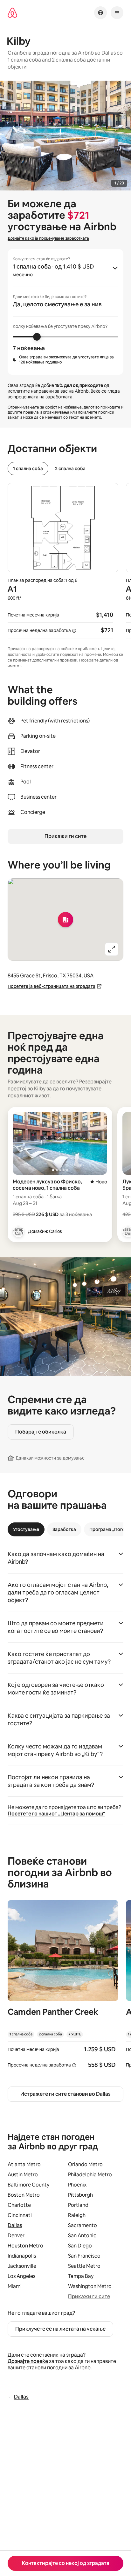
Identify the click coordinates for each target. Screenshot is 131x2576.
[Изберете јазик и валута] (100, 13)
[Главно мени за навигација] (117, 13)
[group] (65, 312)
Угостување (26, 1529)
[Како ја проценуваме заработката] (74, 631)
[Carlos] (18, 1231)
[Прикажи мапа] (65, 920)
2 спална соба (70, 469)
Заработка (64, 1529)
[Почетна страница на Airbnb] (12, 13)
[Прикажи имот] (63, 1988)
